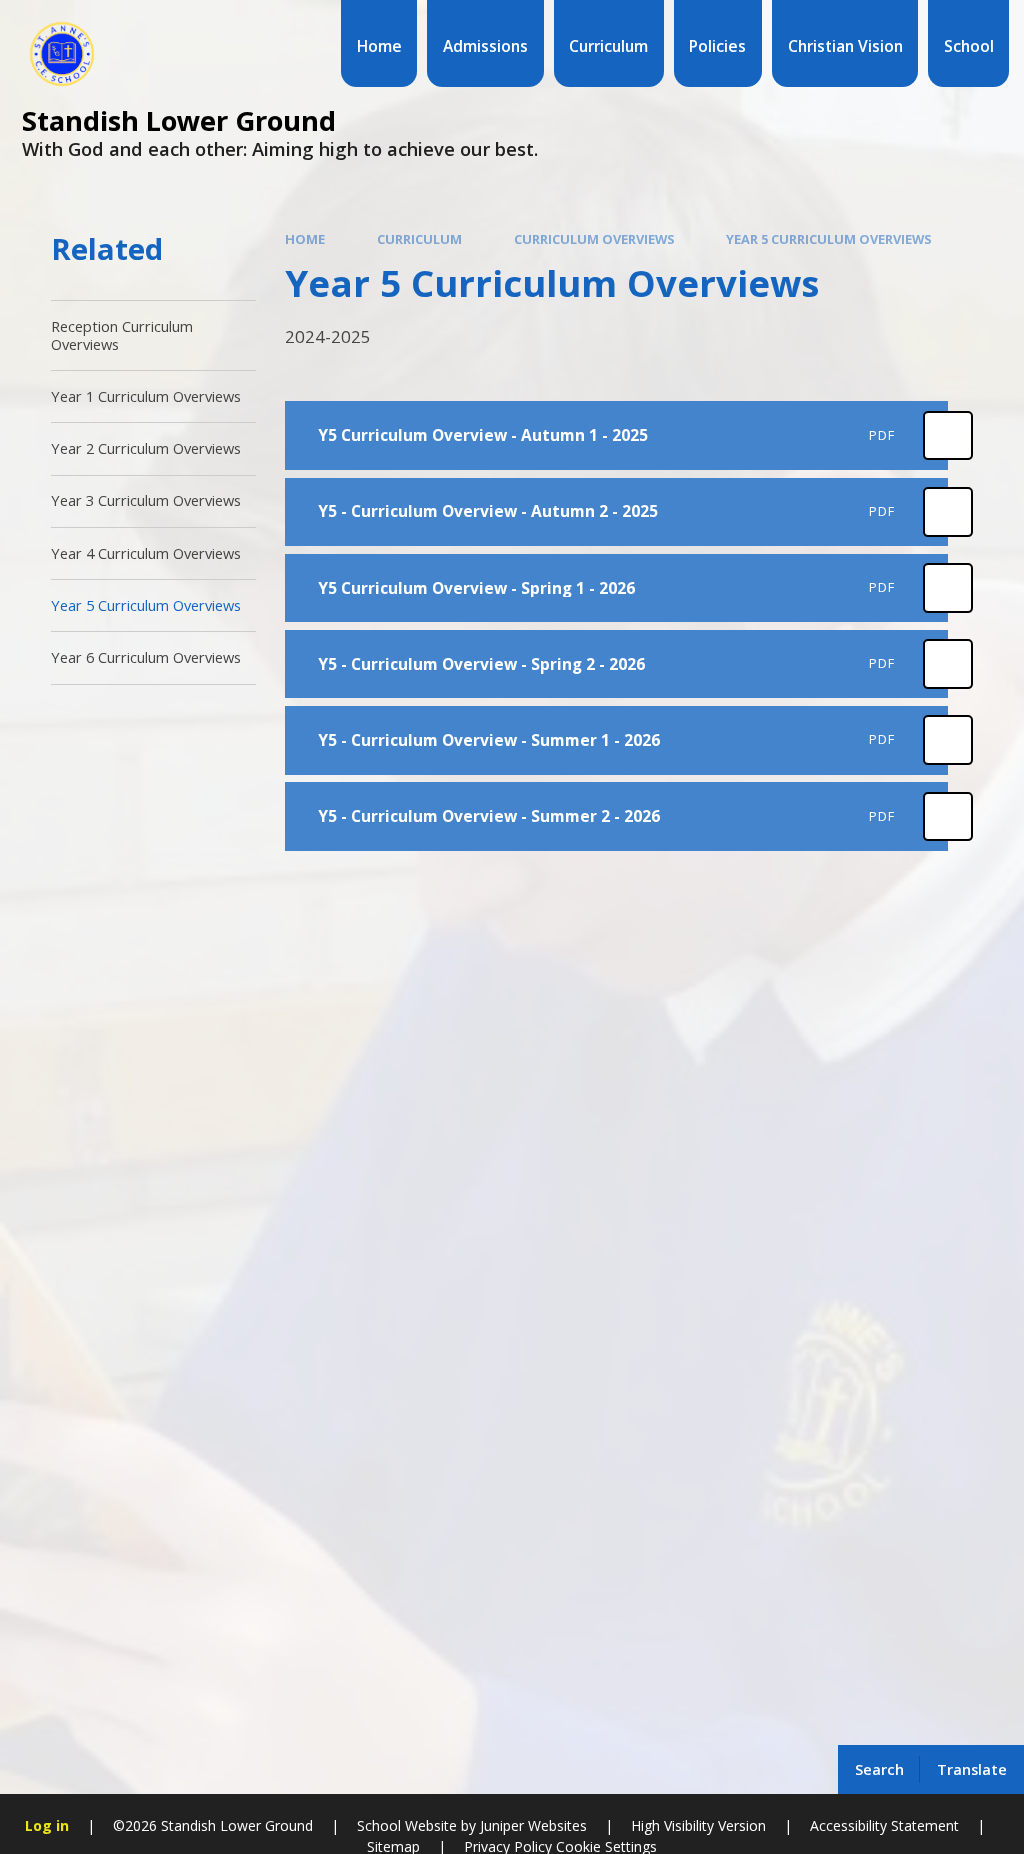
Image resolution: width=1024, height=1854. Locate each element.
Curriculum (419, 239)
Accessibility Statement (884, 1825)
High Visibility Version (698, 1825)
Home (305, 239)
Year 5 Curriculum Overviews (829, 239)
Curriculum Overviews (594, 239)
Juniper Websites (533, 1825)
